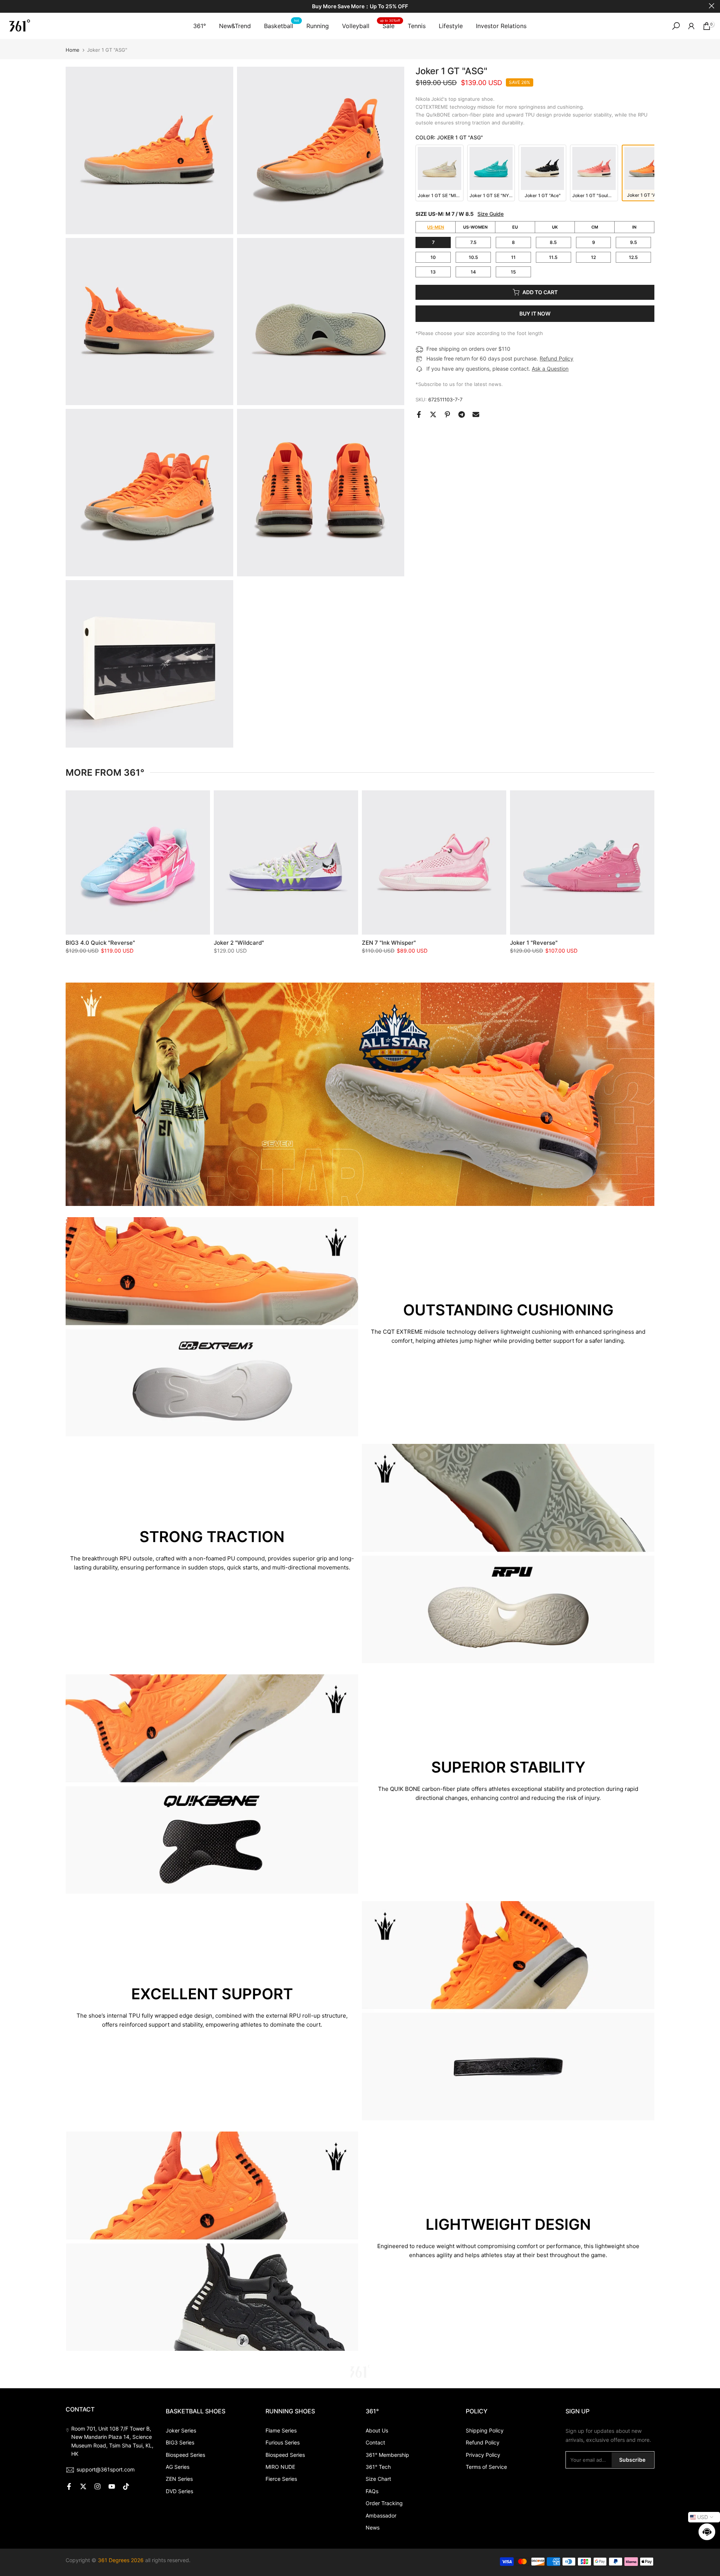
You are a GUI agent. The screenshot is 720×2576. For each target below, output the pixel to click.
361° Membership (387, 2455)
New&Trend (235, 26)
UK (555, 227)
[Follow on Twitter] (83, 2486)
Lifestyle (451, 26)
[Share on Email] (476, 414)
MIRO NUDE (280, 2467)
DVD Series (179, 2491)
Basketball (281, 25)
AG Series (178, 2467)
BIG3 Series (180, 2442)
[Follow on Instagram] (97, 2486)
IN (634, 227)
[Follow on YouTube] (112, 2486)
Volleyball (356, 26)
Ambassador (381, 2515)
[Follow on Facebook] (69, 2486)
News (373, 2527)
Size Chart (378, 2479)
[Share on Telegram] (462, 414)
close (8, 6)
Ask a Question (550, 369)
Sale (390, 25)
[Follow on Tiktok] (126, 2486)
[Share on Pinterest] (447, 414)
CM (595, 227)
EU (515, 227)
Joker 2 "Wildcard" (239, 943)
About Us (377, 2430)
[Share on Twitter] (433, 414)
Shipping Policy (485, 2430)
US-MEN (436, 227)
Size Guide (490, 214)
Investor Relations (501, 26)
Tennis (417, 26)
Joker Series (181, 2430)
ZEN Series (179, 2479)
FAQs (372, 2491)
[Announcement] (360, 7)
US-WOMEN (475, 227)
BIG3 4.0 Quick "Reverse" (100, 943)
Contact (375, 2442)
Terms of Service (486, 2467)
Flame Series (281, 2430)
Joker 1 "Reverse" (534, 943)
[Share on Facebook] (419, 414)
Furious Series (283, 2442)
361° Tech (378, 2467)
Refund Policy (556, 358)
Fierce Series (281, 2479)
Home (73, 50)
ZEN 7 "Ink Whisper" (389, 943)
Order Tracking (384, 2503)
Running (318, 26)
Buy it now (535, 313)
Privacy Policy (483, 2455)
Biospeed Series (185, 2455)
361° (199, 26)
